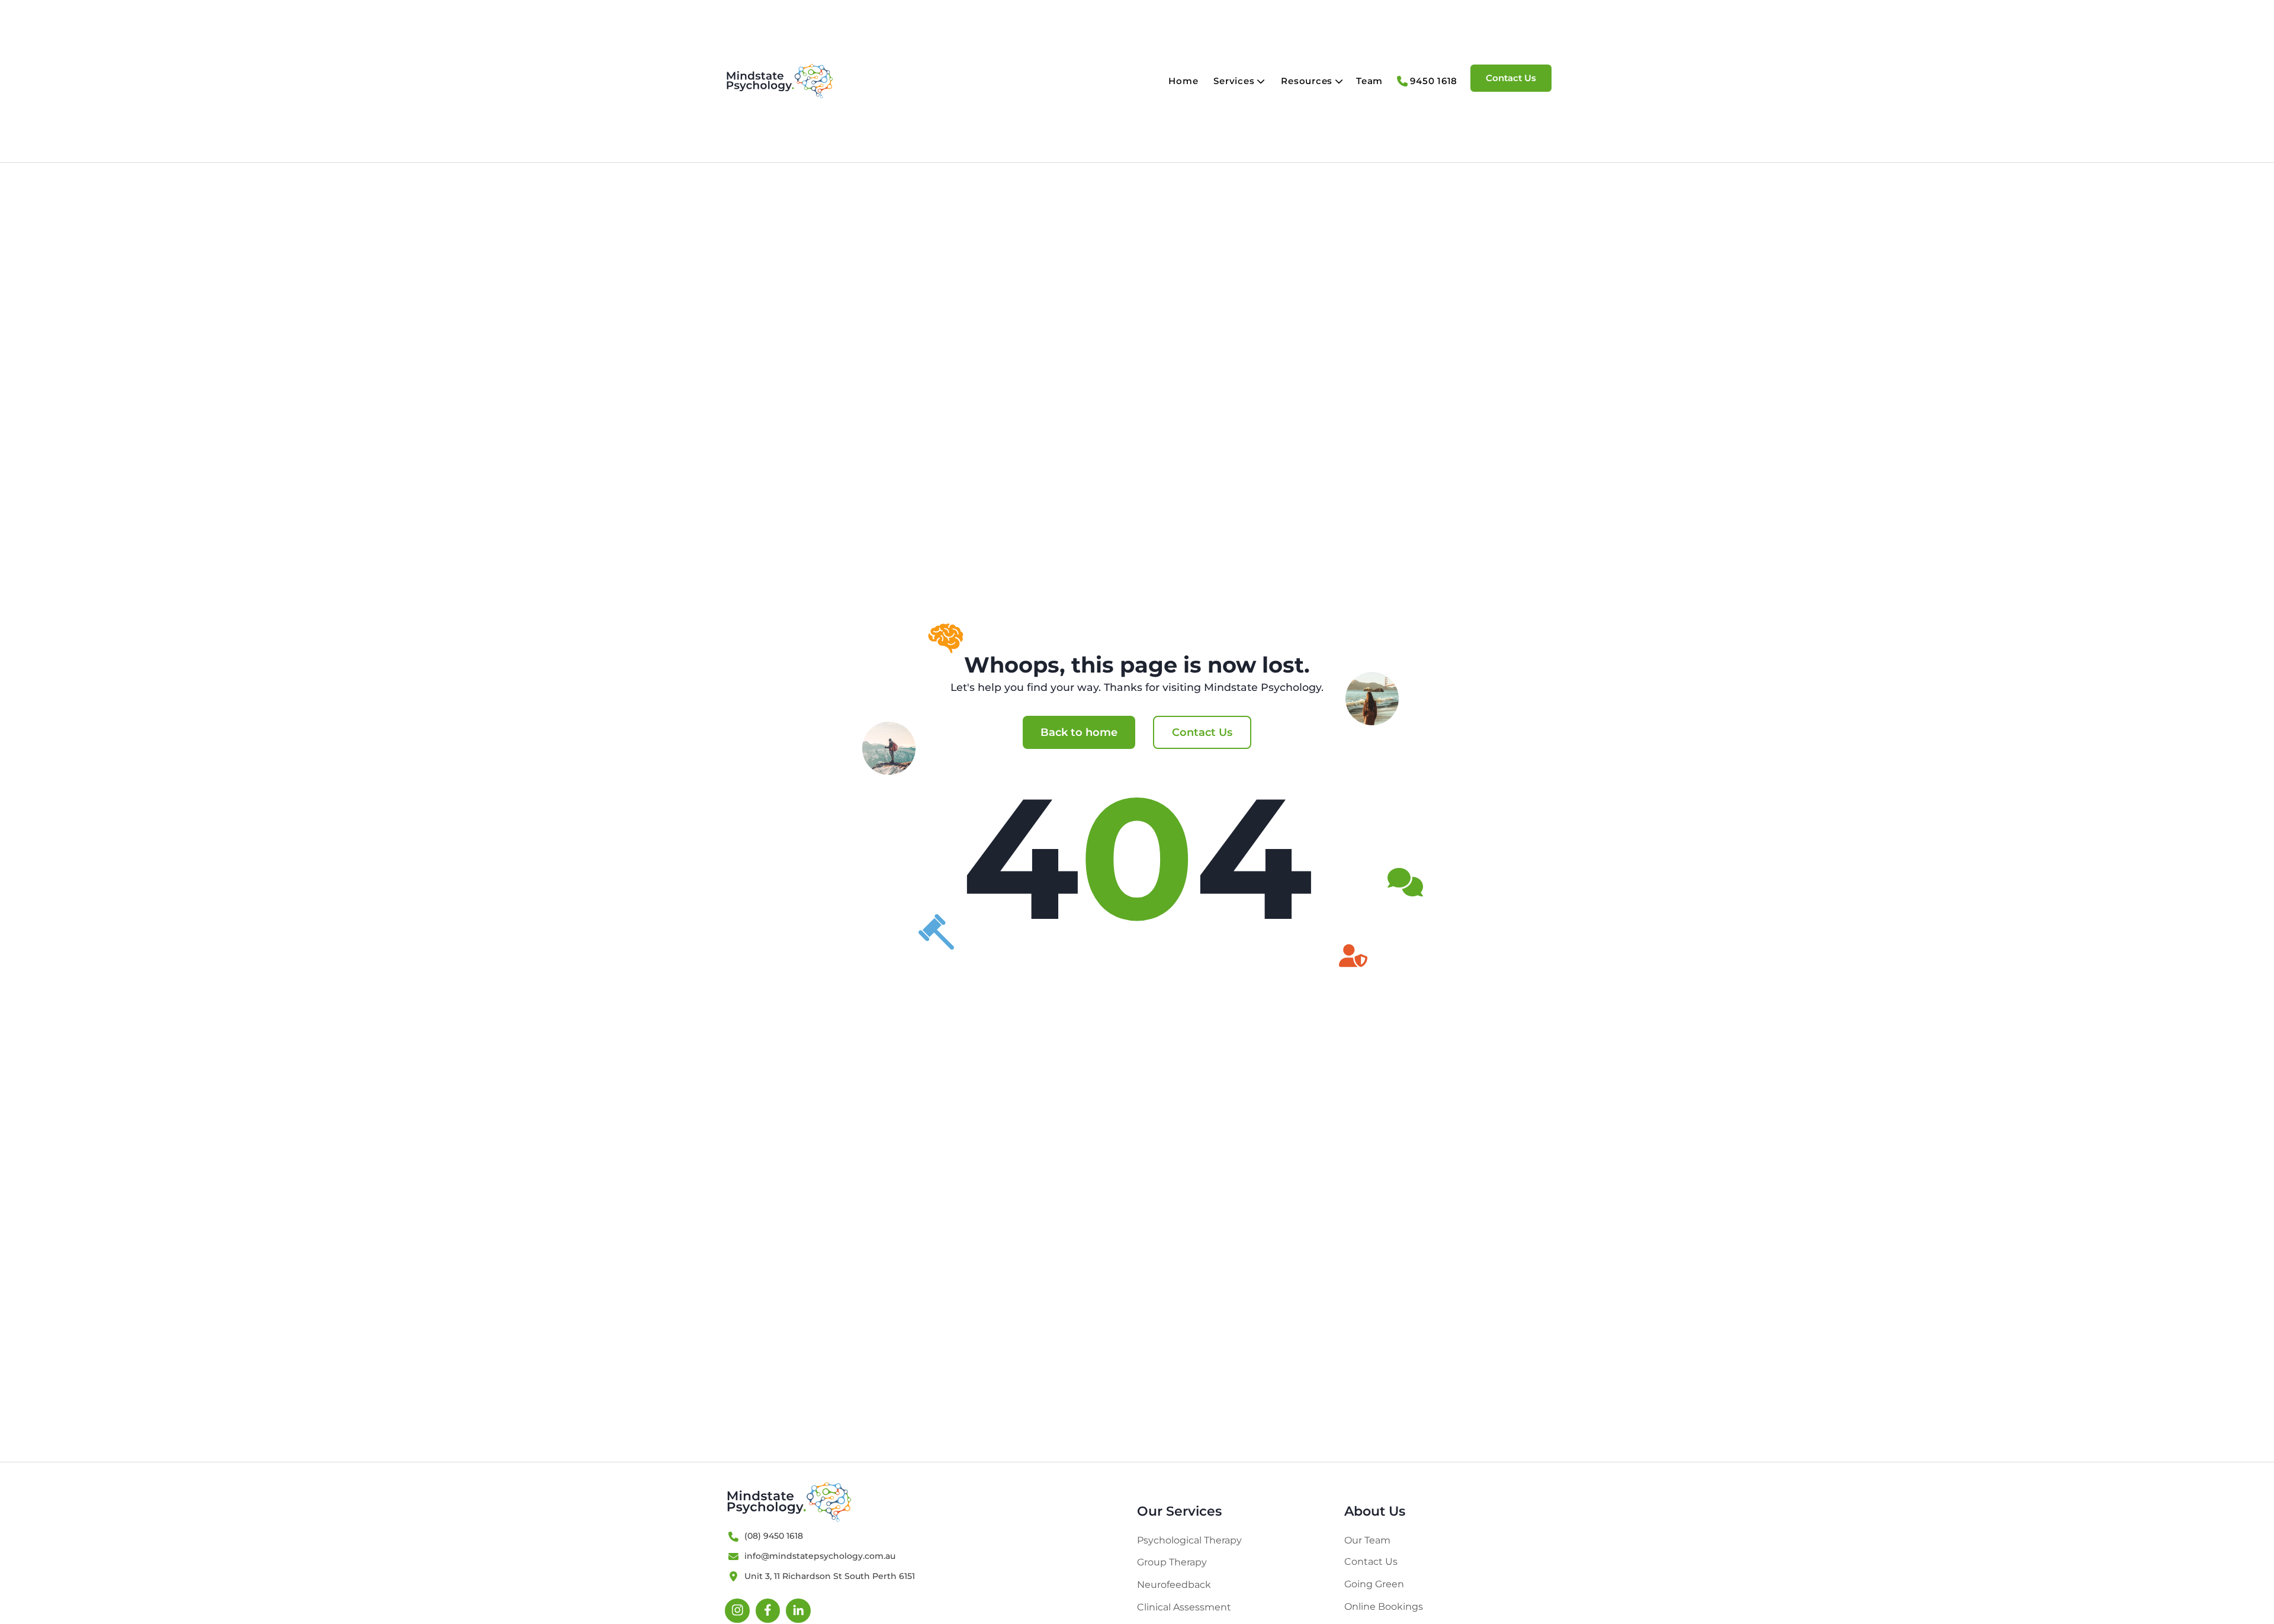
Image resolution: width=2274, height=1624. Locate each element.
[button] (1240, 81)
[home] (779, 81)
